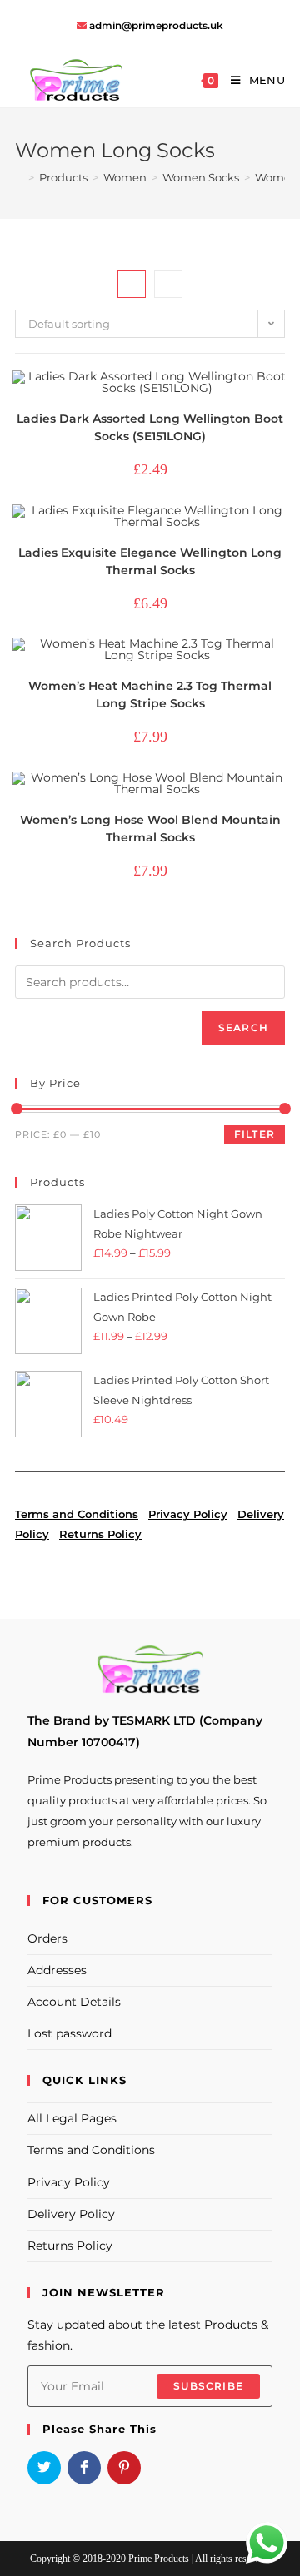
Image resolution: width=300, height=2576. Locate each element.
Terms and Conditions (91, 2150)
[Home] (19, 177)
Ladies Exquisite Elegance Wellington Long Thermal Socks (150, 561)
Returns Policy (70, 2246)
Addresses (57, 1970)
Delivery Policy (71, 2214)
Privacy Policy (69, 2182)
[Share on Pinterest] (124, 2468)
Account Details (74, 2002)
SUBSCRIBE (208, 2386)
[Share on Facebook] (84, 2468)
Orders (47, 1938)
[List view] (168, 284)
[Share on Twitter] (44, 2468)
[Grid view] (132, 284)
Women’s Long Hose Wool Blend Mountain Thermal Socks (150, 829)
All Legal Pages (72, 2118)
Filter (255, 1134)
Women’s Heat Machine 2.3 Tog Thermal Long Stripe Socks (150, 695)
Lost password (70, 2033)
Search (243, 1027)
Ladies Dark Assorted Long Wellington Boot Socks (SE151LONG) (150, 427)
